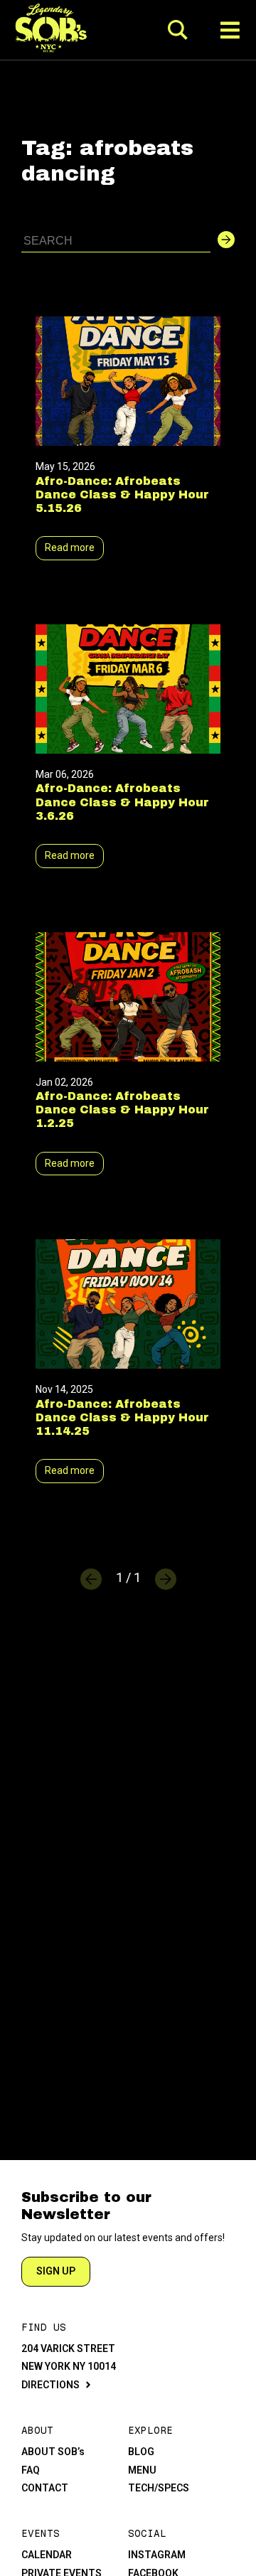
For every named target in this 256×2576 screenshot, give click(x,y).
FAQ (31, 2470)
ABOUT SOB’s (53, 2452)
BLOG (141, 2452)
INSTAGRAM (157, 2555)
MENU (142, 2470)
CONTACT (45, 2488)
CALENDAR (47, 2555)
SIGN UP (56, 2271)
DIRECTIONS (50, 2385)
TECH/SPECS (159, 2488)
